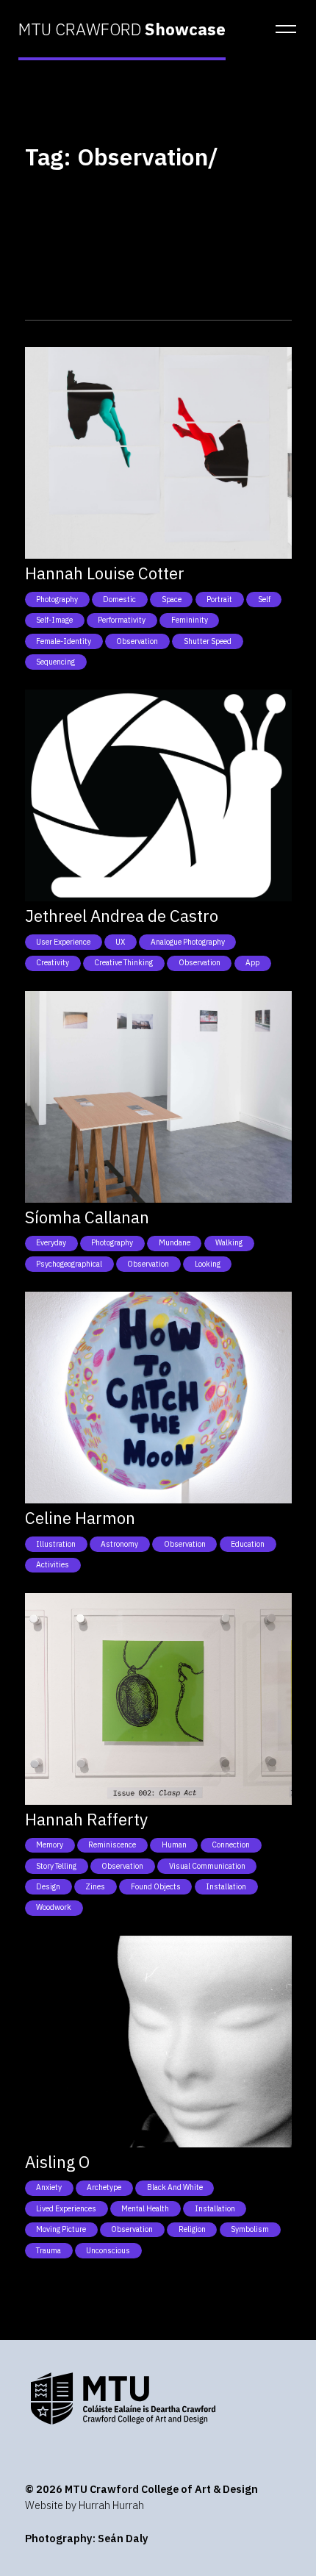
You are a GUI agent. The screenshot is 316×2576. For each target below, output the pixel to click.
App (252, 962)
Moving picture (61, 2229)
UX (120, 942)
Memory (50, 1845)
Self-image (54, 620)
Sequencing (55, 662)
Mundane (175, 1242)
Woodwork (54, 1907)
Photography (57, 599)
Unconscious (108, 2250)
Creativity (53, 962)
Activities (53, 1564)
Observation (137, 641)
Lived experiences (66, 2208)
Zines (95, 1886)
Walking (229, 1242)
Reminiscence (112, 1845)
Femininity (190, 620)
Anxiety (49, 2187)
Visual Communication (207, 1866)
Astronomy (119, 1544)
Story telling (56, 1866)
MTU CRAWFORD (122, 29)
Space (172, 599)
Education (248, 1544)
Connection (231, 1845)
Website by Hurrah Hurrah (85, 2505)
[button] (281, 29)
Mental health (145, 2208)
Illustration (56, 1544)
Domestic (119, 599)
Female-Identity (64, 641)
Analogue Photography (188, 942)
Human (174, 1845)
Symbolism (250, 2229)
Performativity (122, 620)
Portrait (219, 599)
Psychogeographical (69, 1264)
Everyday (51, 1242)
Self (264, 599)
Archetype (104, 2187)
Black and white (175, 2187)
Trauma (49, 2250)
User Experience (63, 942)
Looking (208, 1264)
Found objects (156, 1886)
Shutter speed (208, 641)
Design (48, 1886)
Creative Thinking (123, 962)
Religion (192, 2229)
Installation (226, 1886)
